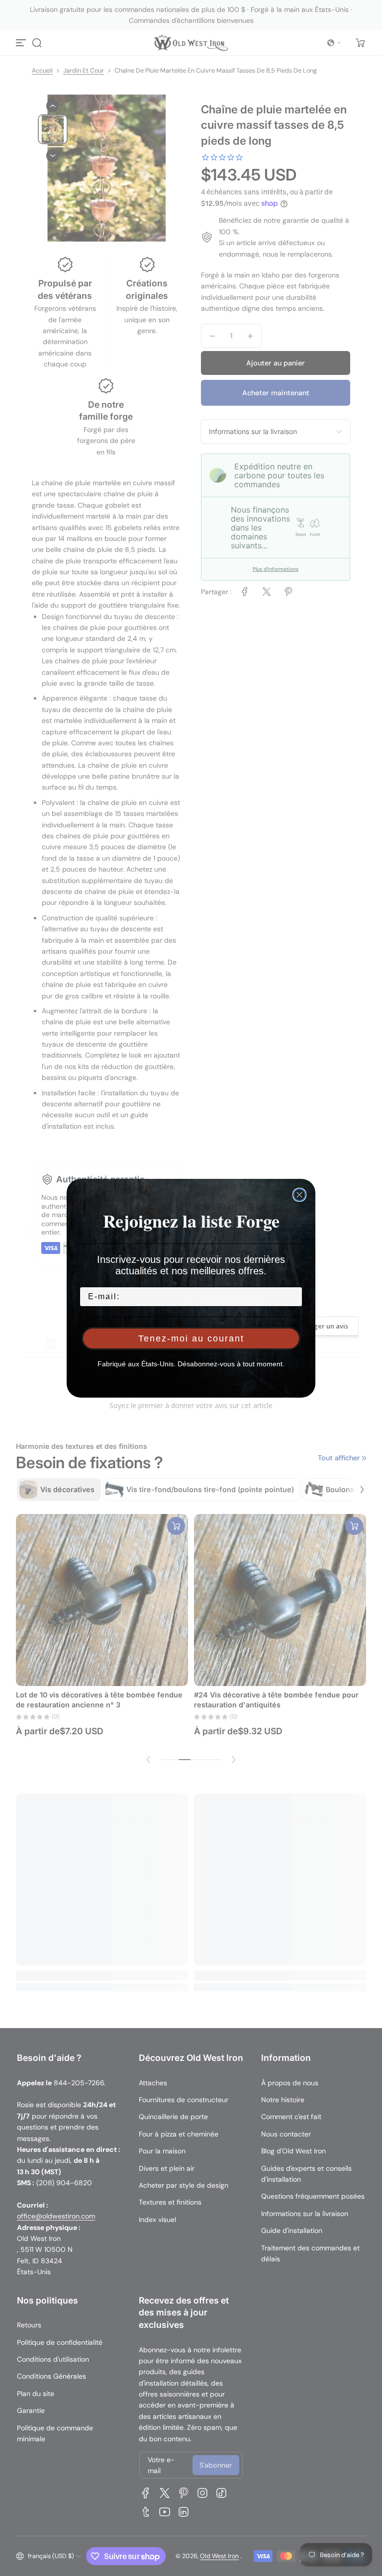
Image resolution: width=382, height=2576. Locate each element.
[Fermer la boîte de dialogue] (299, 1195)
